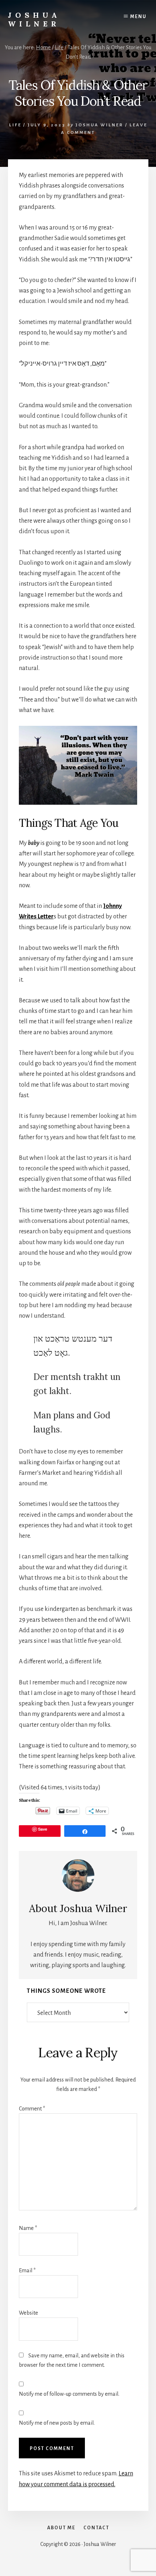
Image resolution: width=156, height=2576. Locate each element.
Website (28, 2313)
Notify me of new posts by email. (57, 2423)
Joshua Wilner (34, 19)
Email (27, 2270)
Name (28, 2228)
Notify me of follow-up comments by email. (69, 2394)
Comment (32, 2109)
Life (15, 125)
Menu (138, 17)
